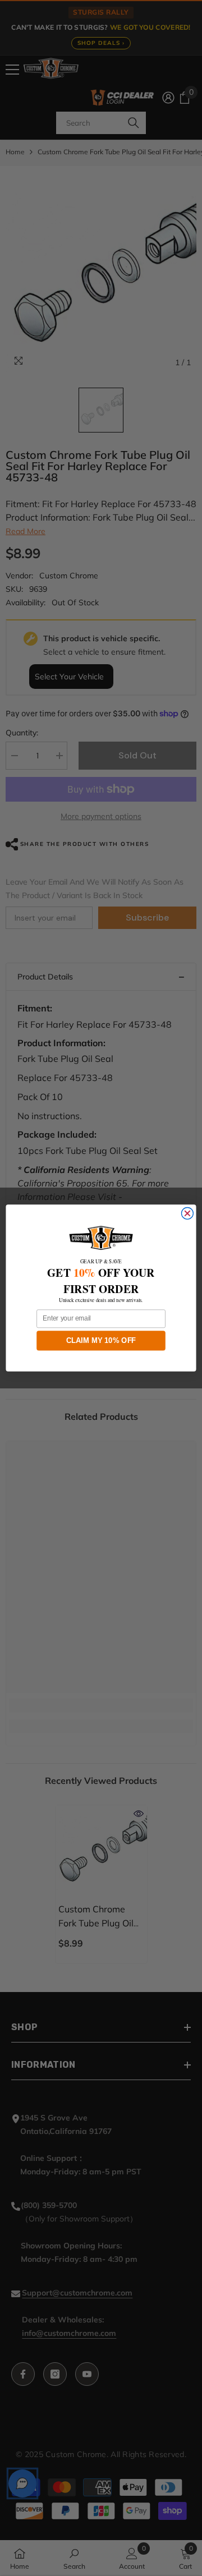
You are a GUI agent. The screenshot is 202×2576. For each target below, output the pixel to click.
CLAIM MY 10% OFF (101, 1340)
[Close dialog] (187, 1214)
